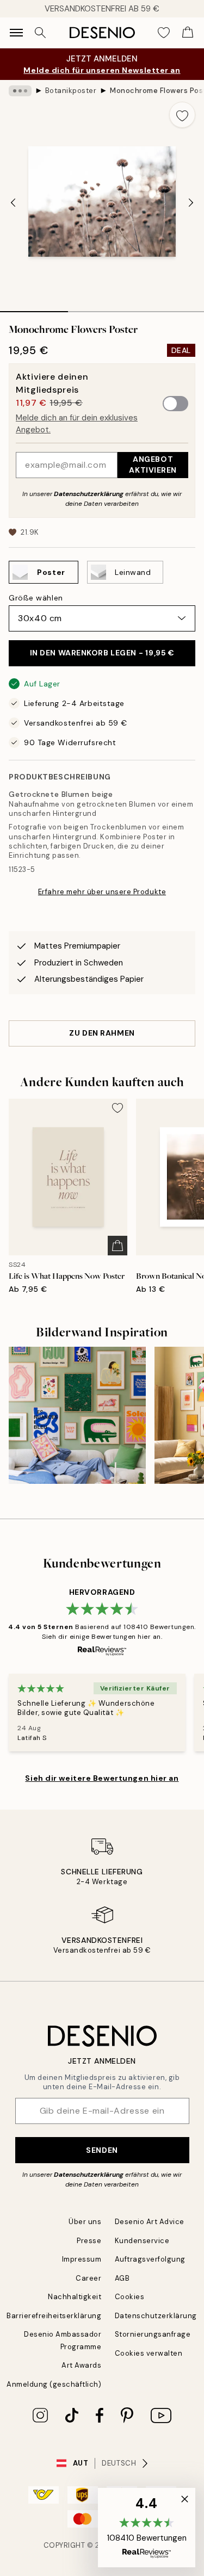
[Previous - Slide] (13, 202)
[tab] (34, 308)
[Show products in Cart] (188, 33)
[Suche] (40, 33)
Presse (89, 2241)
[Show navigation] (16, 33)
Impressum (82, 2259)
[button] (147, 2528)
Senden (102, 2150)
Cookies (130, 2297)
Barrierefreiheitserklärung (54, 2316)
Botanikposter (71, 91)
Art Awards (81, 2365)
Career (88, 2278)
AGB (122, 2278)
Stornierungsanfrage (153, 2334)
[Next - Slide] (191, 202)
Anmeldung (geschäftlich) (54, 2384)
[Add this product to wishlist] (182, 115)
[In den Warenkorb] (118, 1246)
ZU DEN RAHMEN (102, 1033)
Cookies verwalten (149, 2353)
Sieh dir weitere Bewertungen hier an (102, 1778)
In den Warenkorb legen (102, 653)
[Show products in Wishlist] (164, 33)
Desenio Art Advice (150, 2222)
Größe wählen (36, 598)
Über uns (85, 2222)
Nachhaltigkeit (75, 2297)
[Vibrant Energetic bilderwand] (77, 1415)
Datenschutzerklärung (89, 494)
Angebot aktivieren (153, 464)
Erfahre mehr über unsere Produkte (102, 892)
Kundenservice (142, 2241)
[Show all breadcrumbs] (20, 91)
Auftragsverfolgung (150, 2259)
